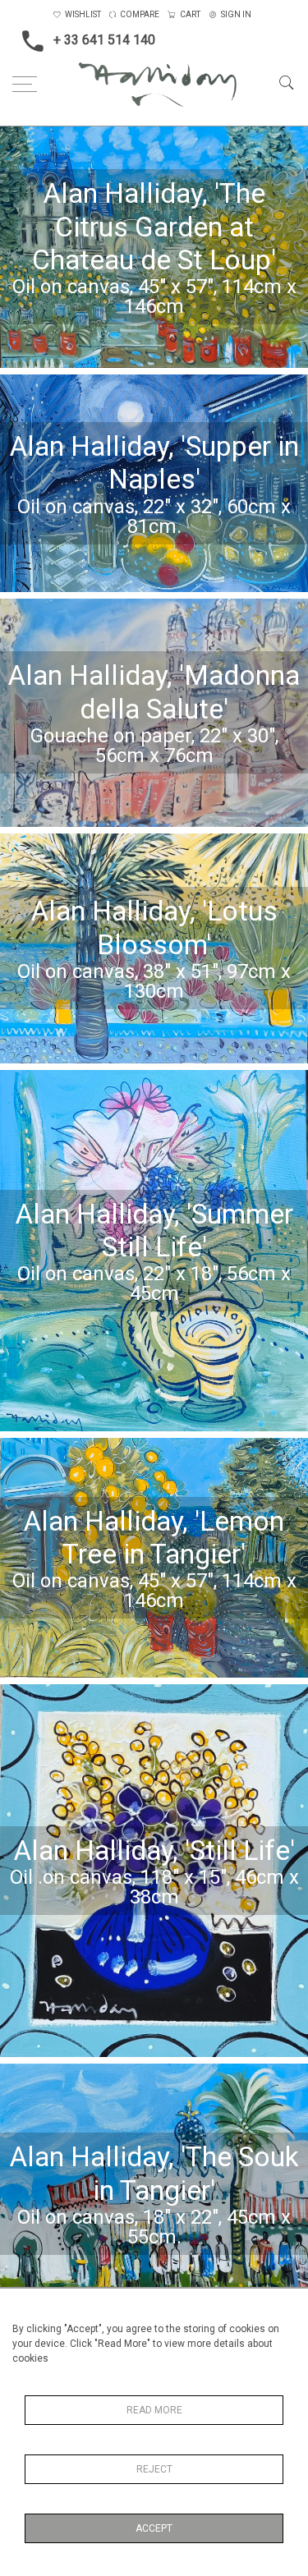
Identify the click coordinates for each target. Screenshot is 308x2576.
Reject (154, 2469)
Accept (154, 2528)
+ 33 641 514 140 (104, 40)
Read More (154, 2410)
